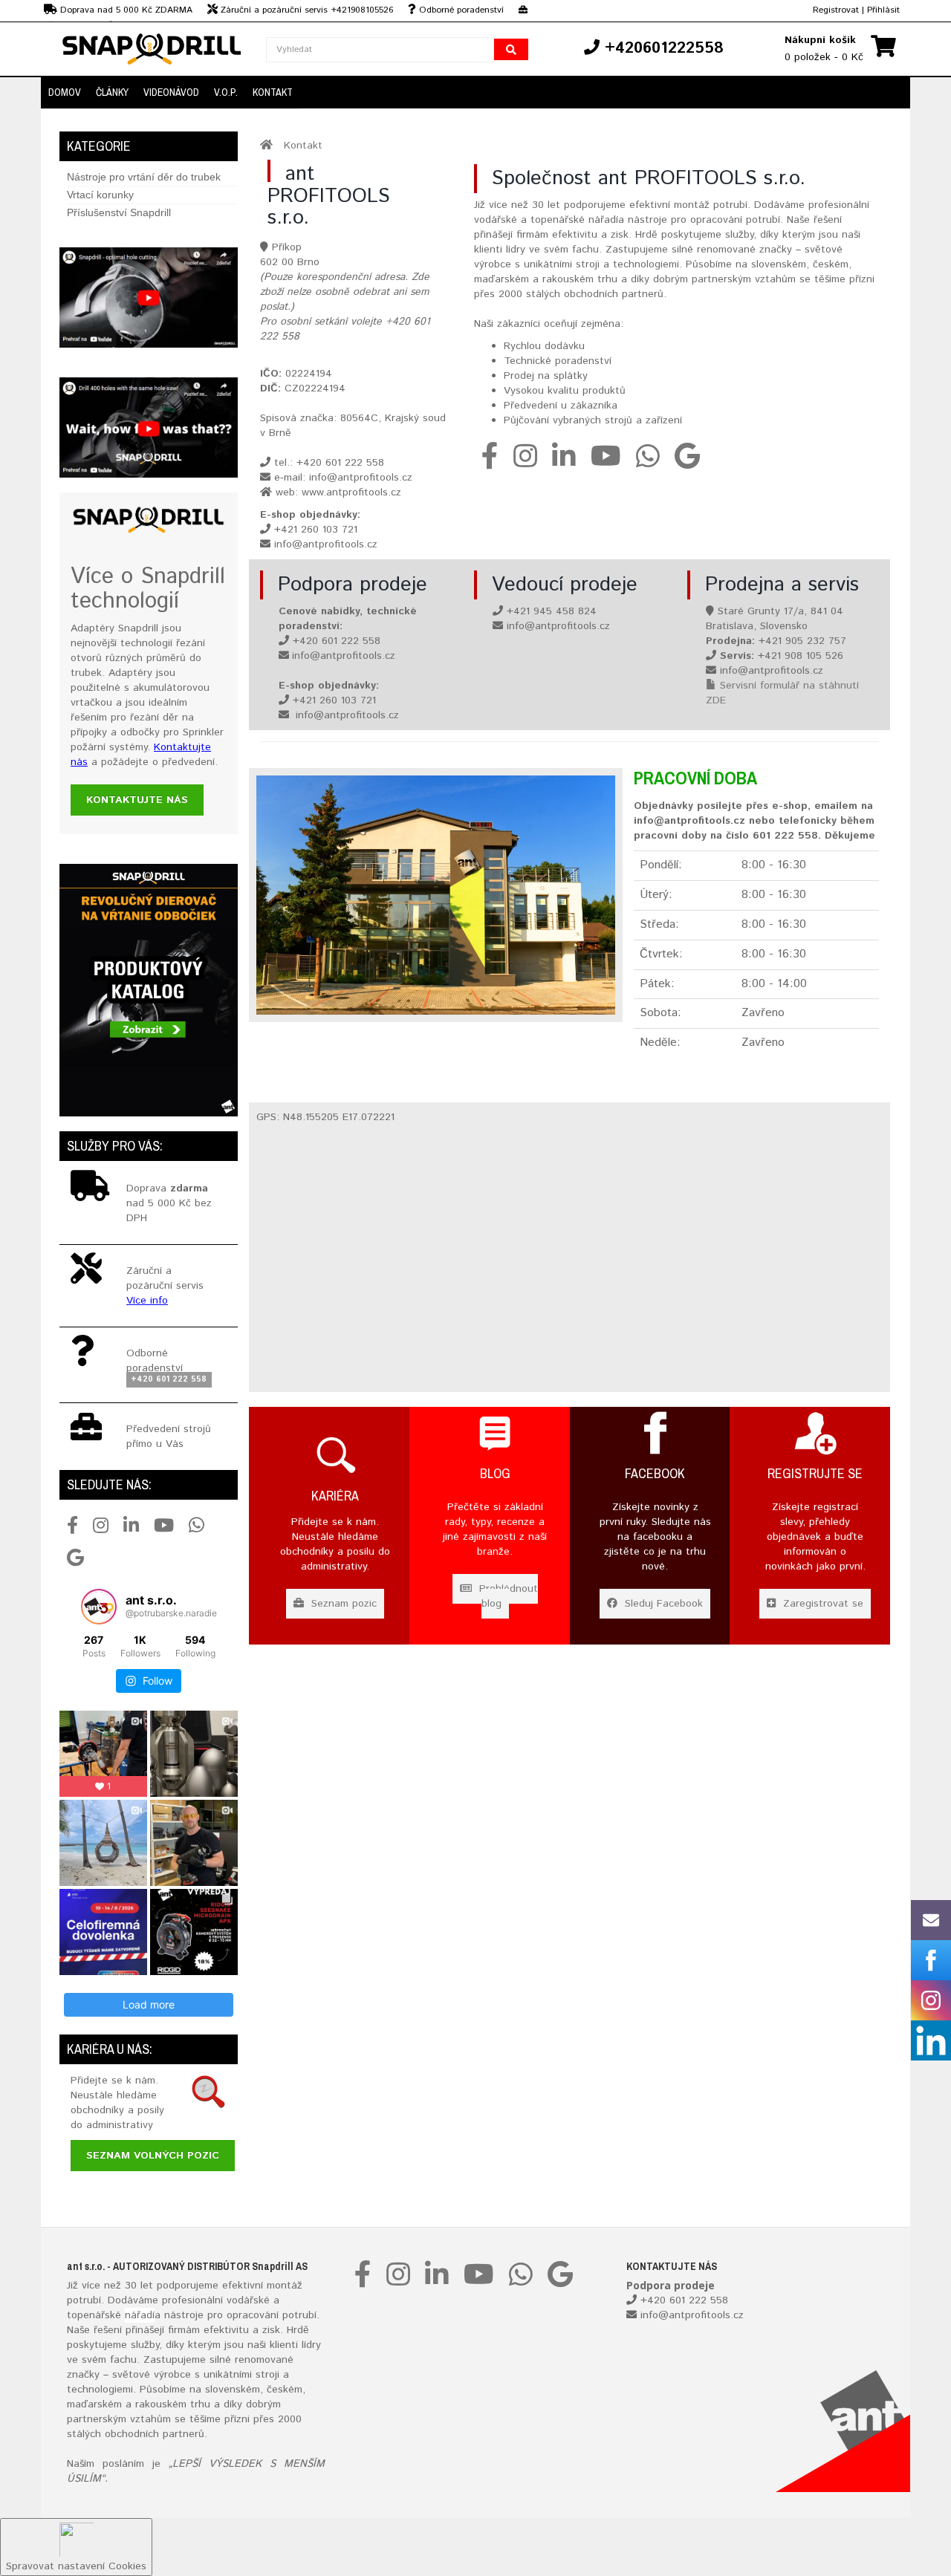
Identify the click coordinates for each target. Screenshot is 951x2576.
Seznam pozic (342, 1604)
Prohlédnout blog (507, 1596)
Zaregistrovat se (821, 1604)
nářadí (140, 2315)
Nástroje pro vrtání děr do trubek (144, 177)
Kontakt (273, 92)
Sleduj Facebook (662, 1604)
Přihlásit (883, 10)
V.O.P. (226, 92)
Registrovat (836, 10)
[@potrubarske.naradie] (99, 1607)
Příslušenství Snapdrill (119, 212)
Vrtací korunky (100, 195)
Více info (147, 1301)
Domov (65, 92)
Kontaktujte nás (137, 800)
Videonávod (171, 92)
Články (112, 92)
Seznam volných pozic (153, 2156)
